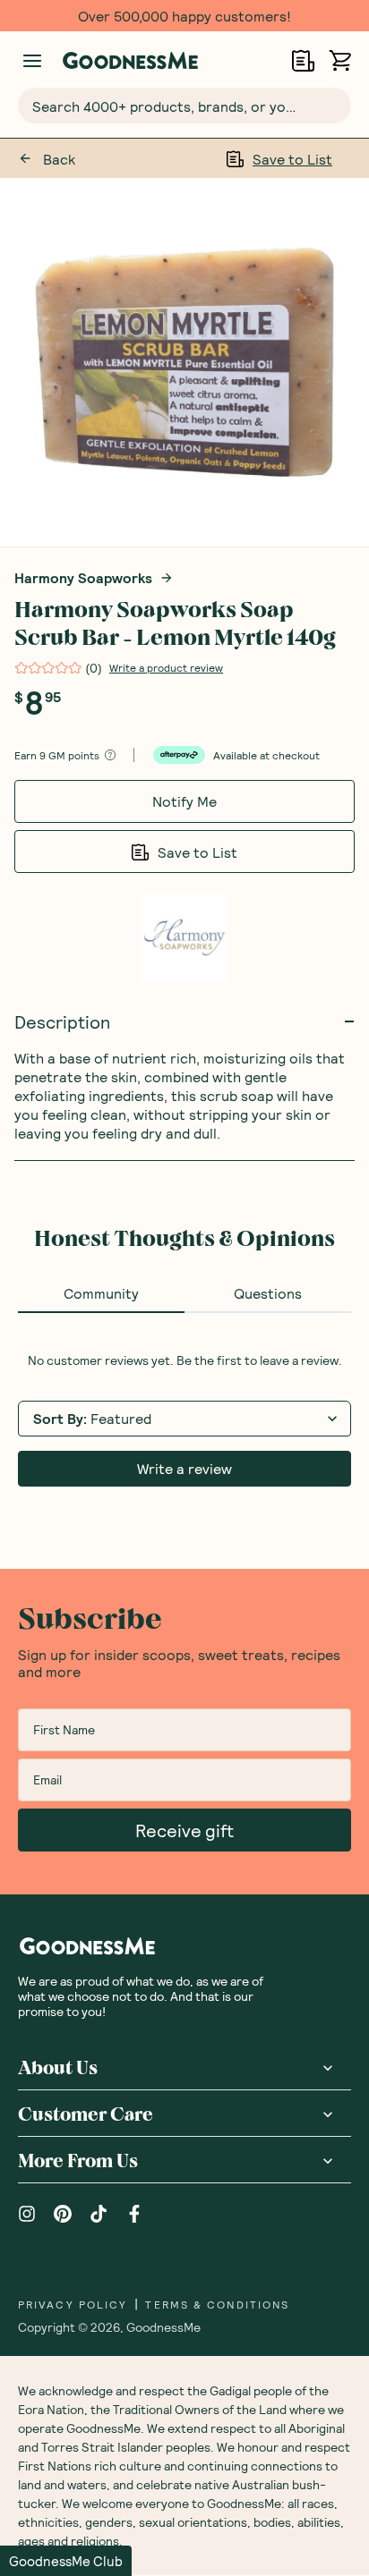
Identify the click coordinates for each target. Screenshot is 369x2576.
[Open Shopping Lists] (303, 60)
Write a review (184, 1468)
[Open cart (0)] (340, 60)
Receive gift (184, 1830)
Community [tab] (101, 1293)
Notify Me (184, 801)
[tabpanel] (184, 1419)
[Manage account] (32, 61)
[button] (66, 2561)
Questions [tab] (268, 1293)
